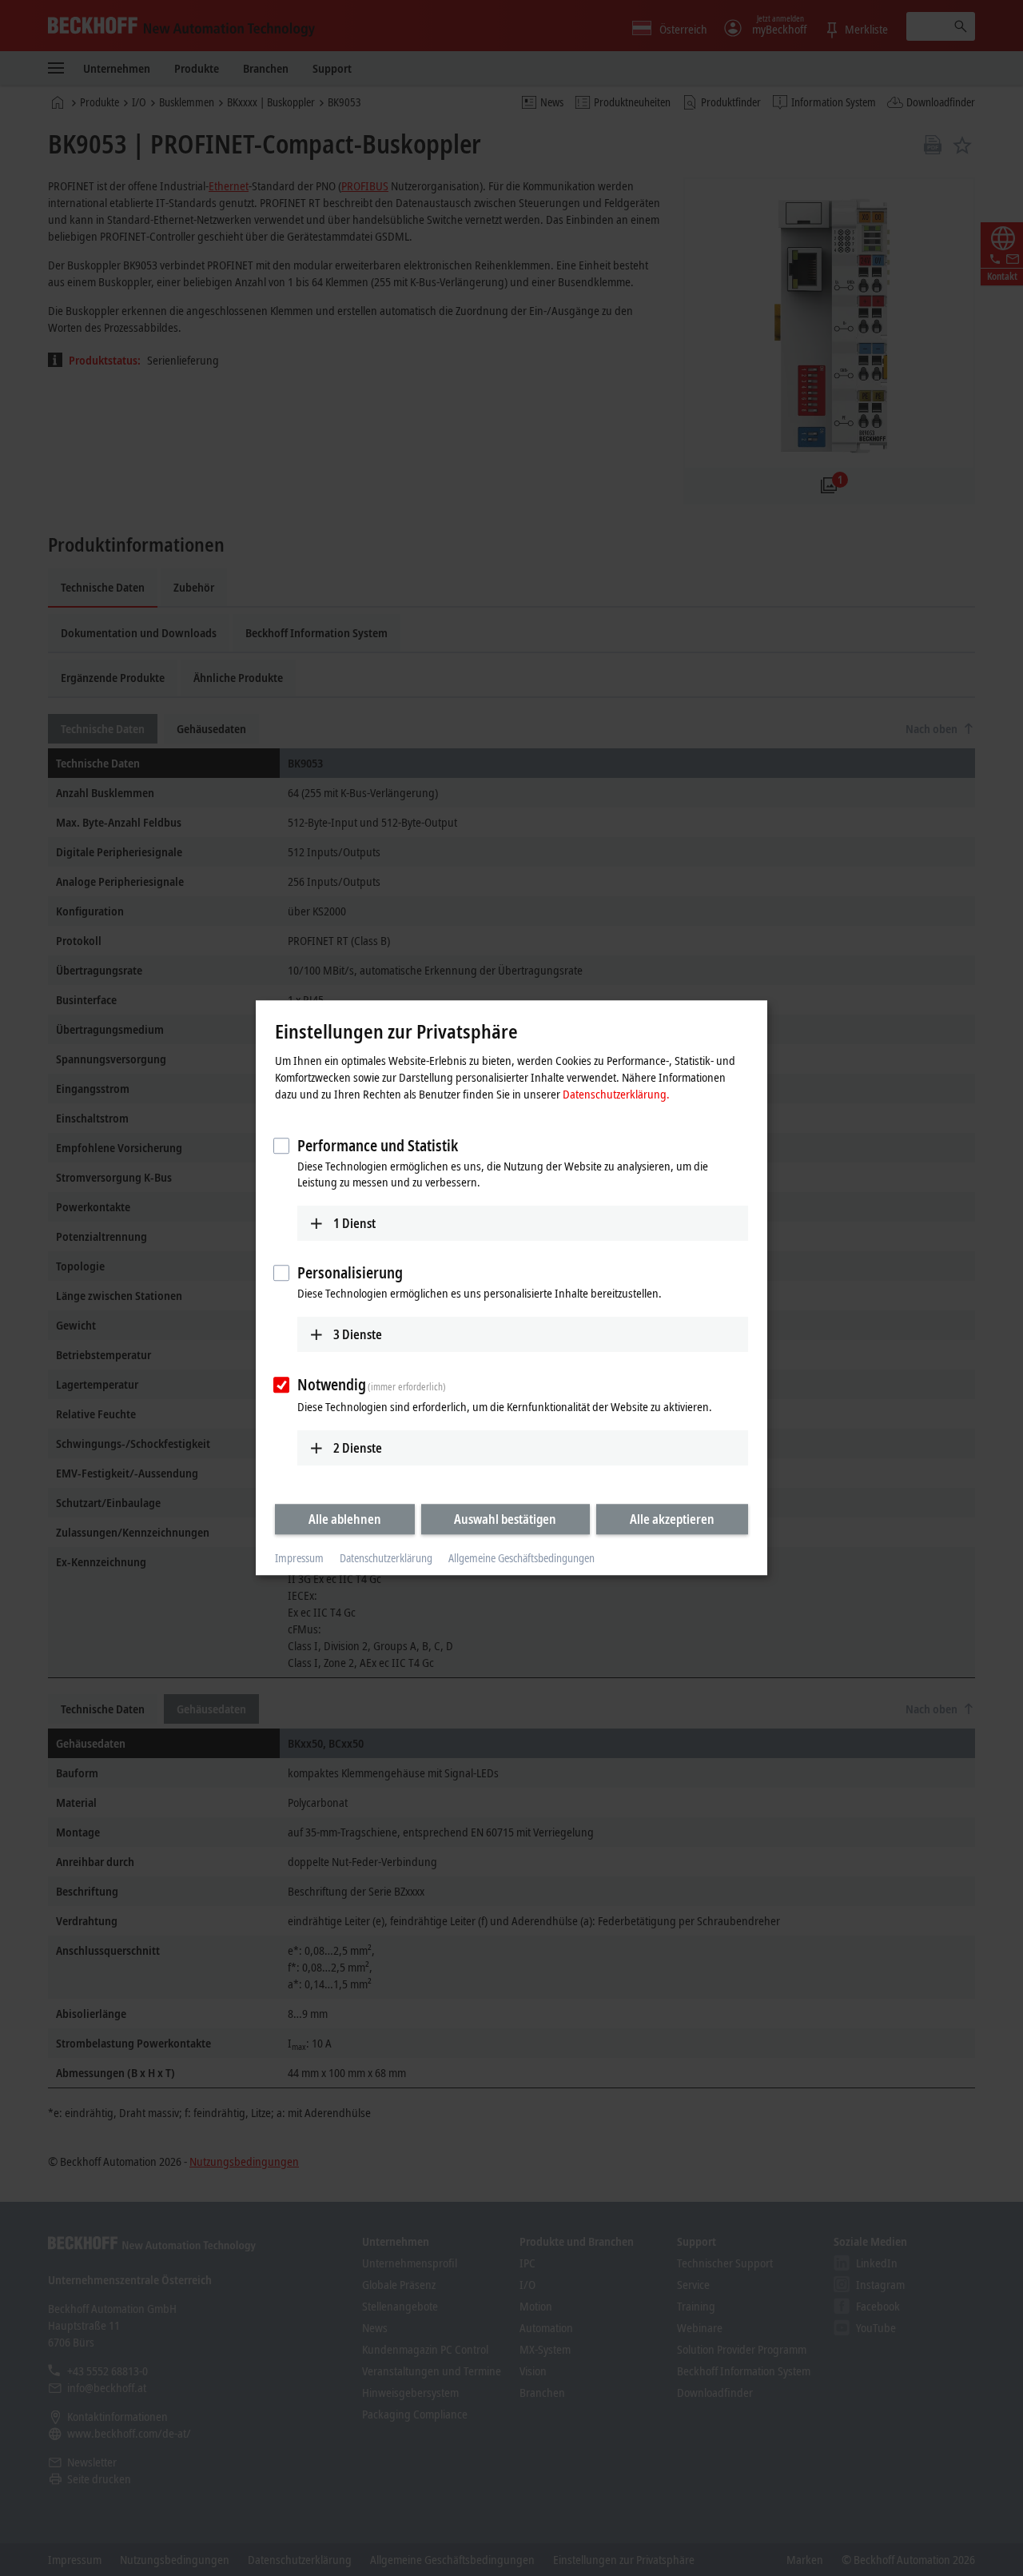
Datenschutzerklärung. (616, 1094)
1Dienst (354, 1223)
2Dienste (358, 1448)
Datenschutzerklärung (386, 1558)
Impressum (299, 1558)
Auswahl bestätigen (505, 1519)
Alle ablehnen (345, 1519)
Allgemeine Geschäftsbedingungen (521, 1558)
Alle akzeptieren (672, 1519)
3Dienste (358, 1334)
